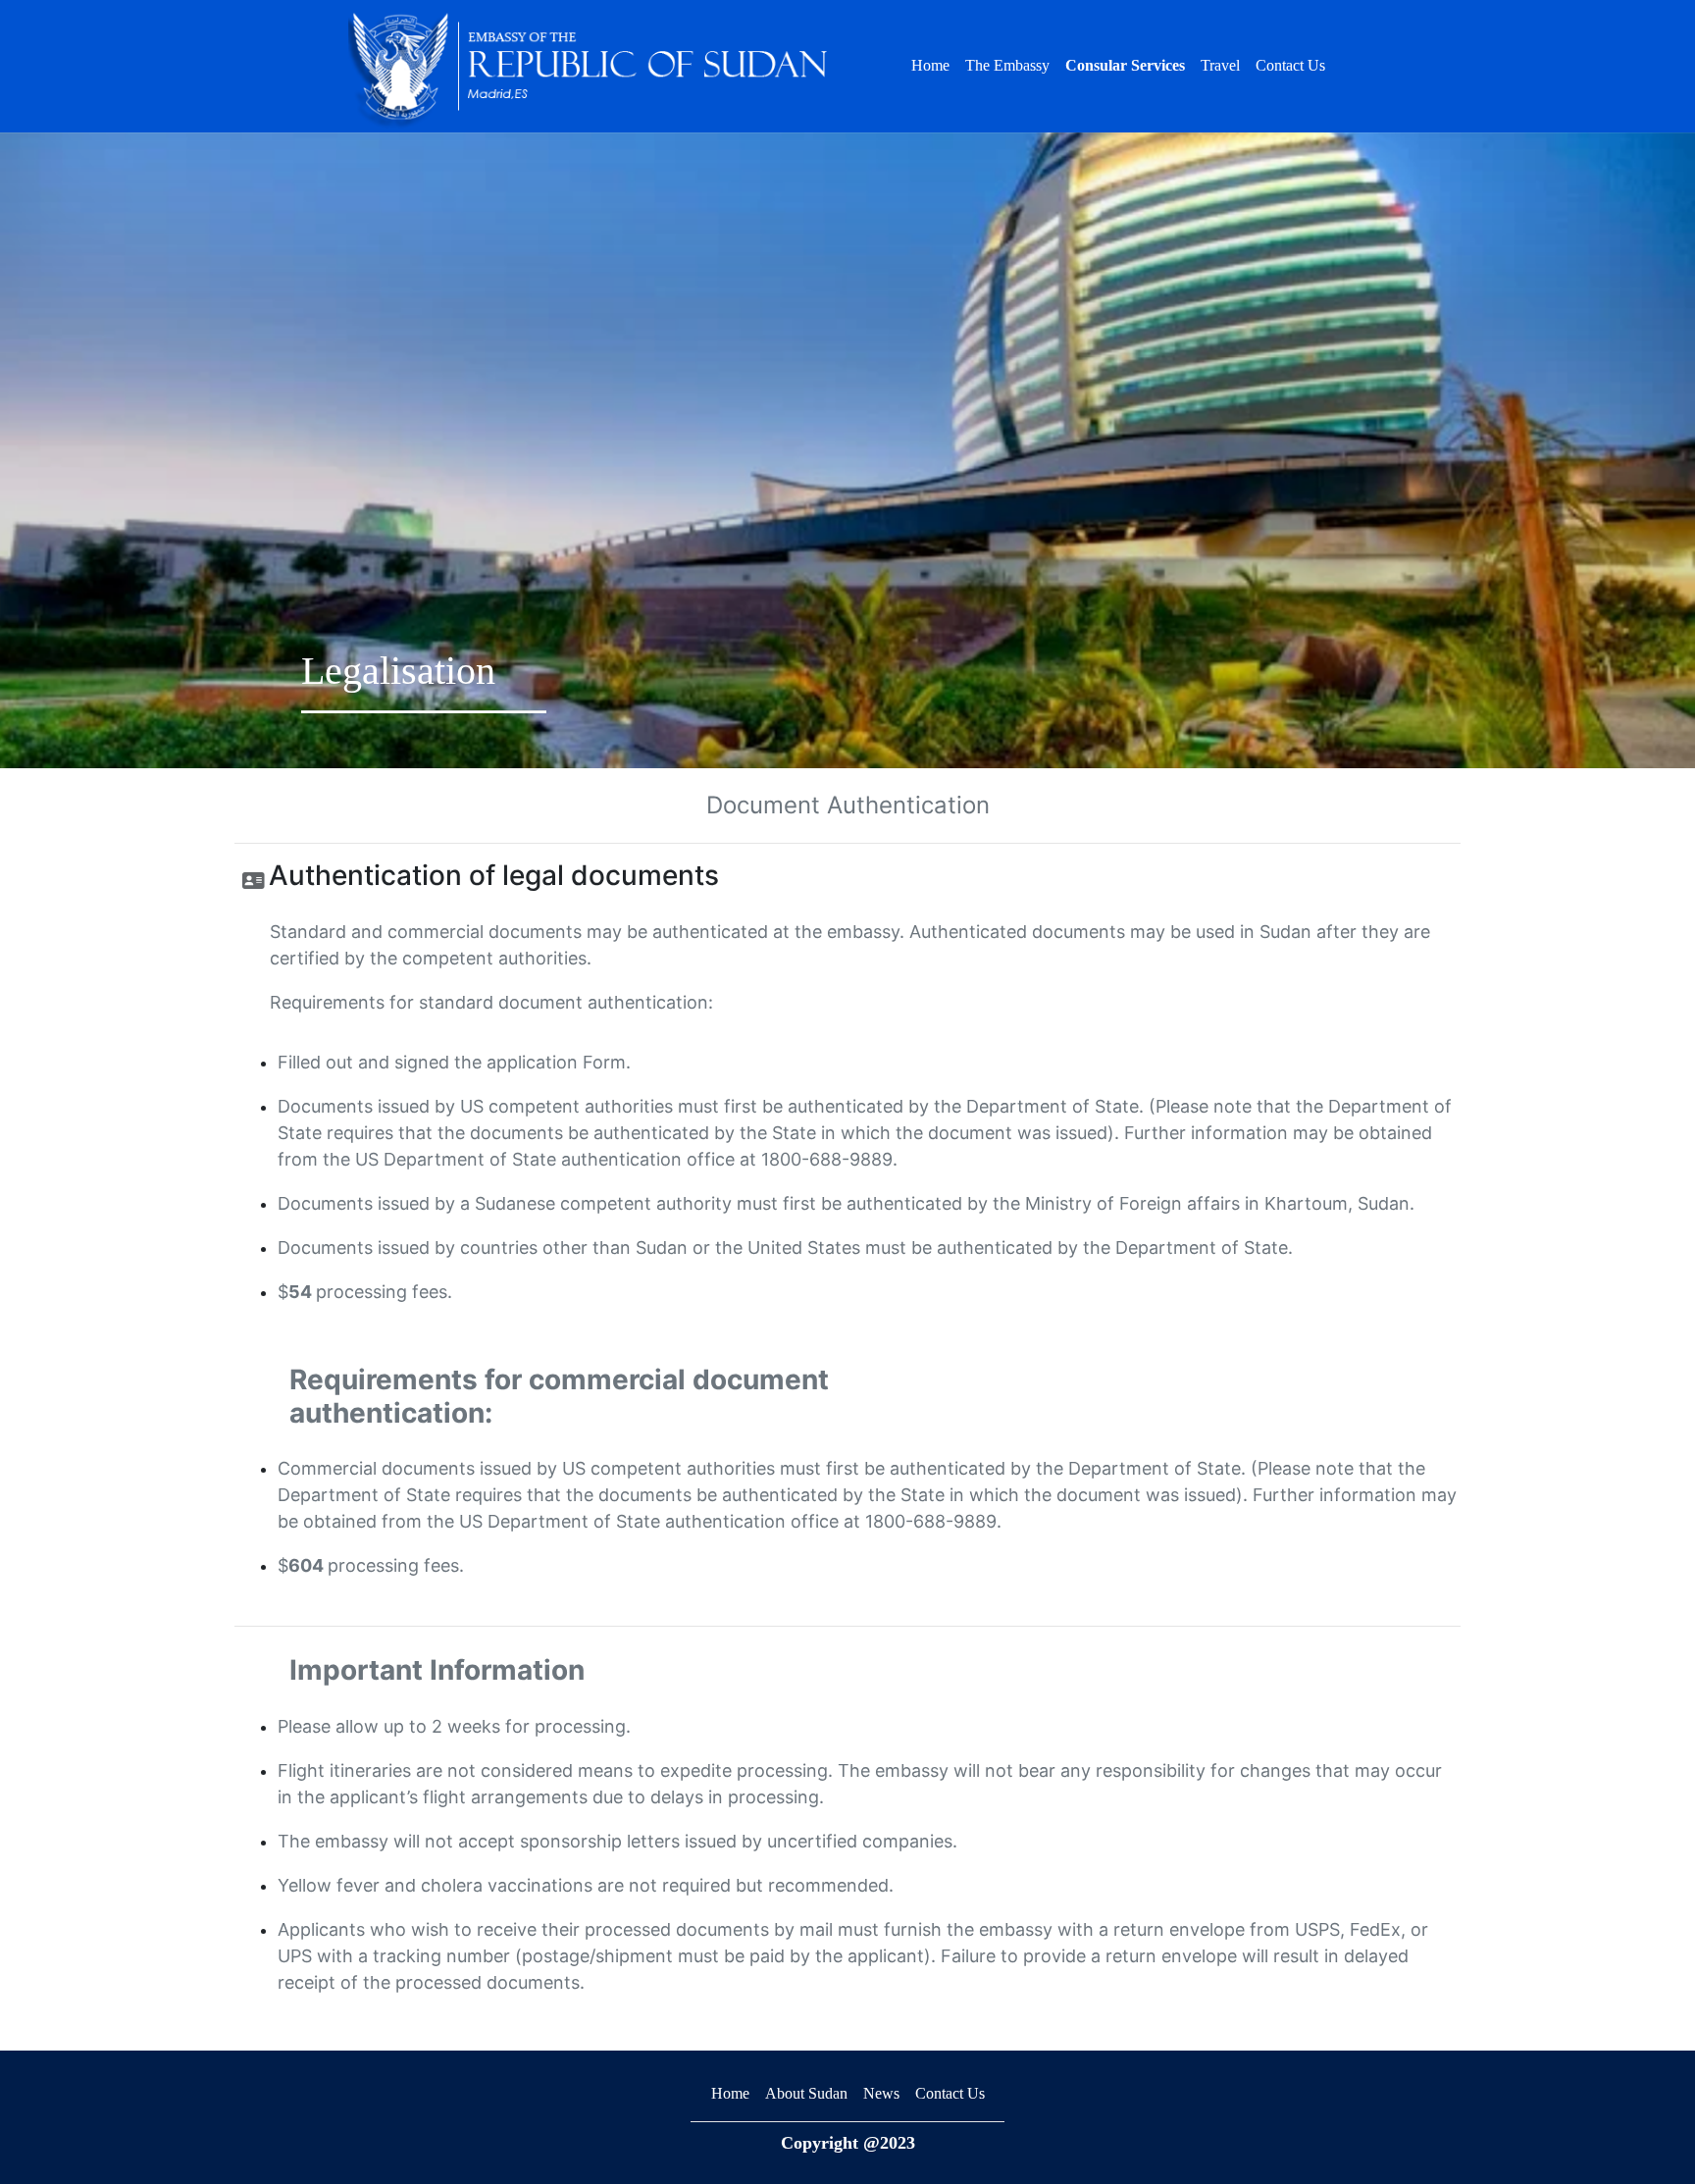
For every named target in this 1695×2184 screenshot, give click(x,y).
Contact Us (1290, 65)
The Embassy (1007, 65)
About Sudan (806, 2093)
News (881, 2093)
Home (930, 65)
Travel (1220, 65)
